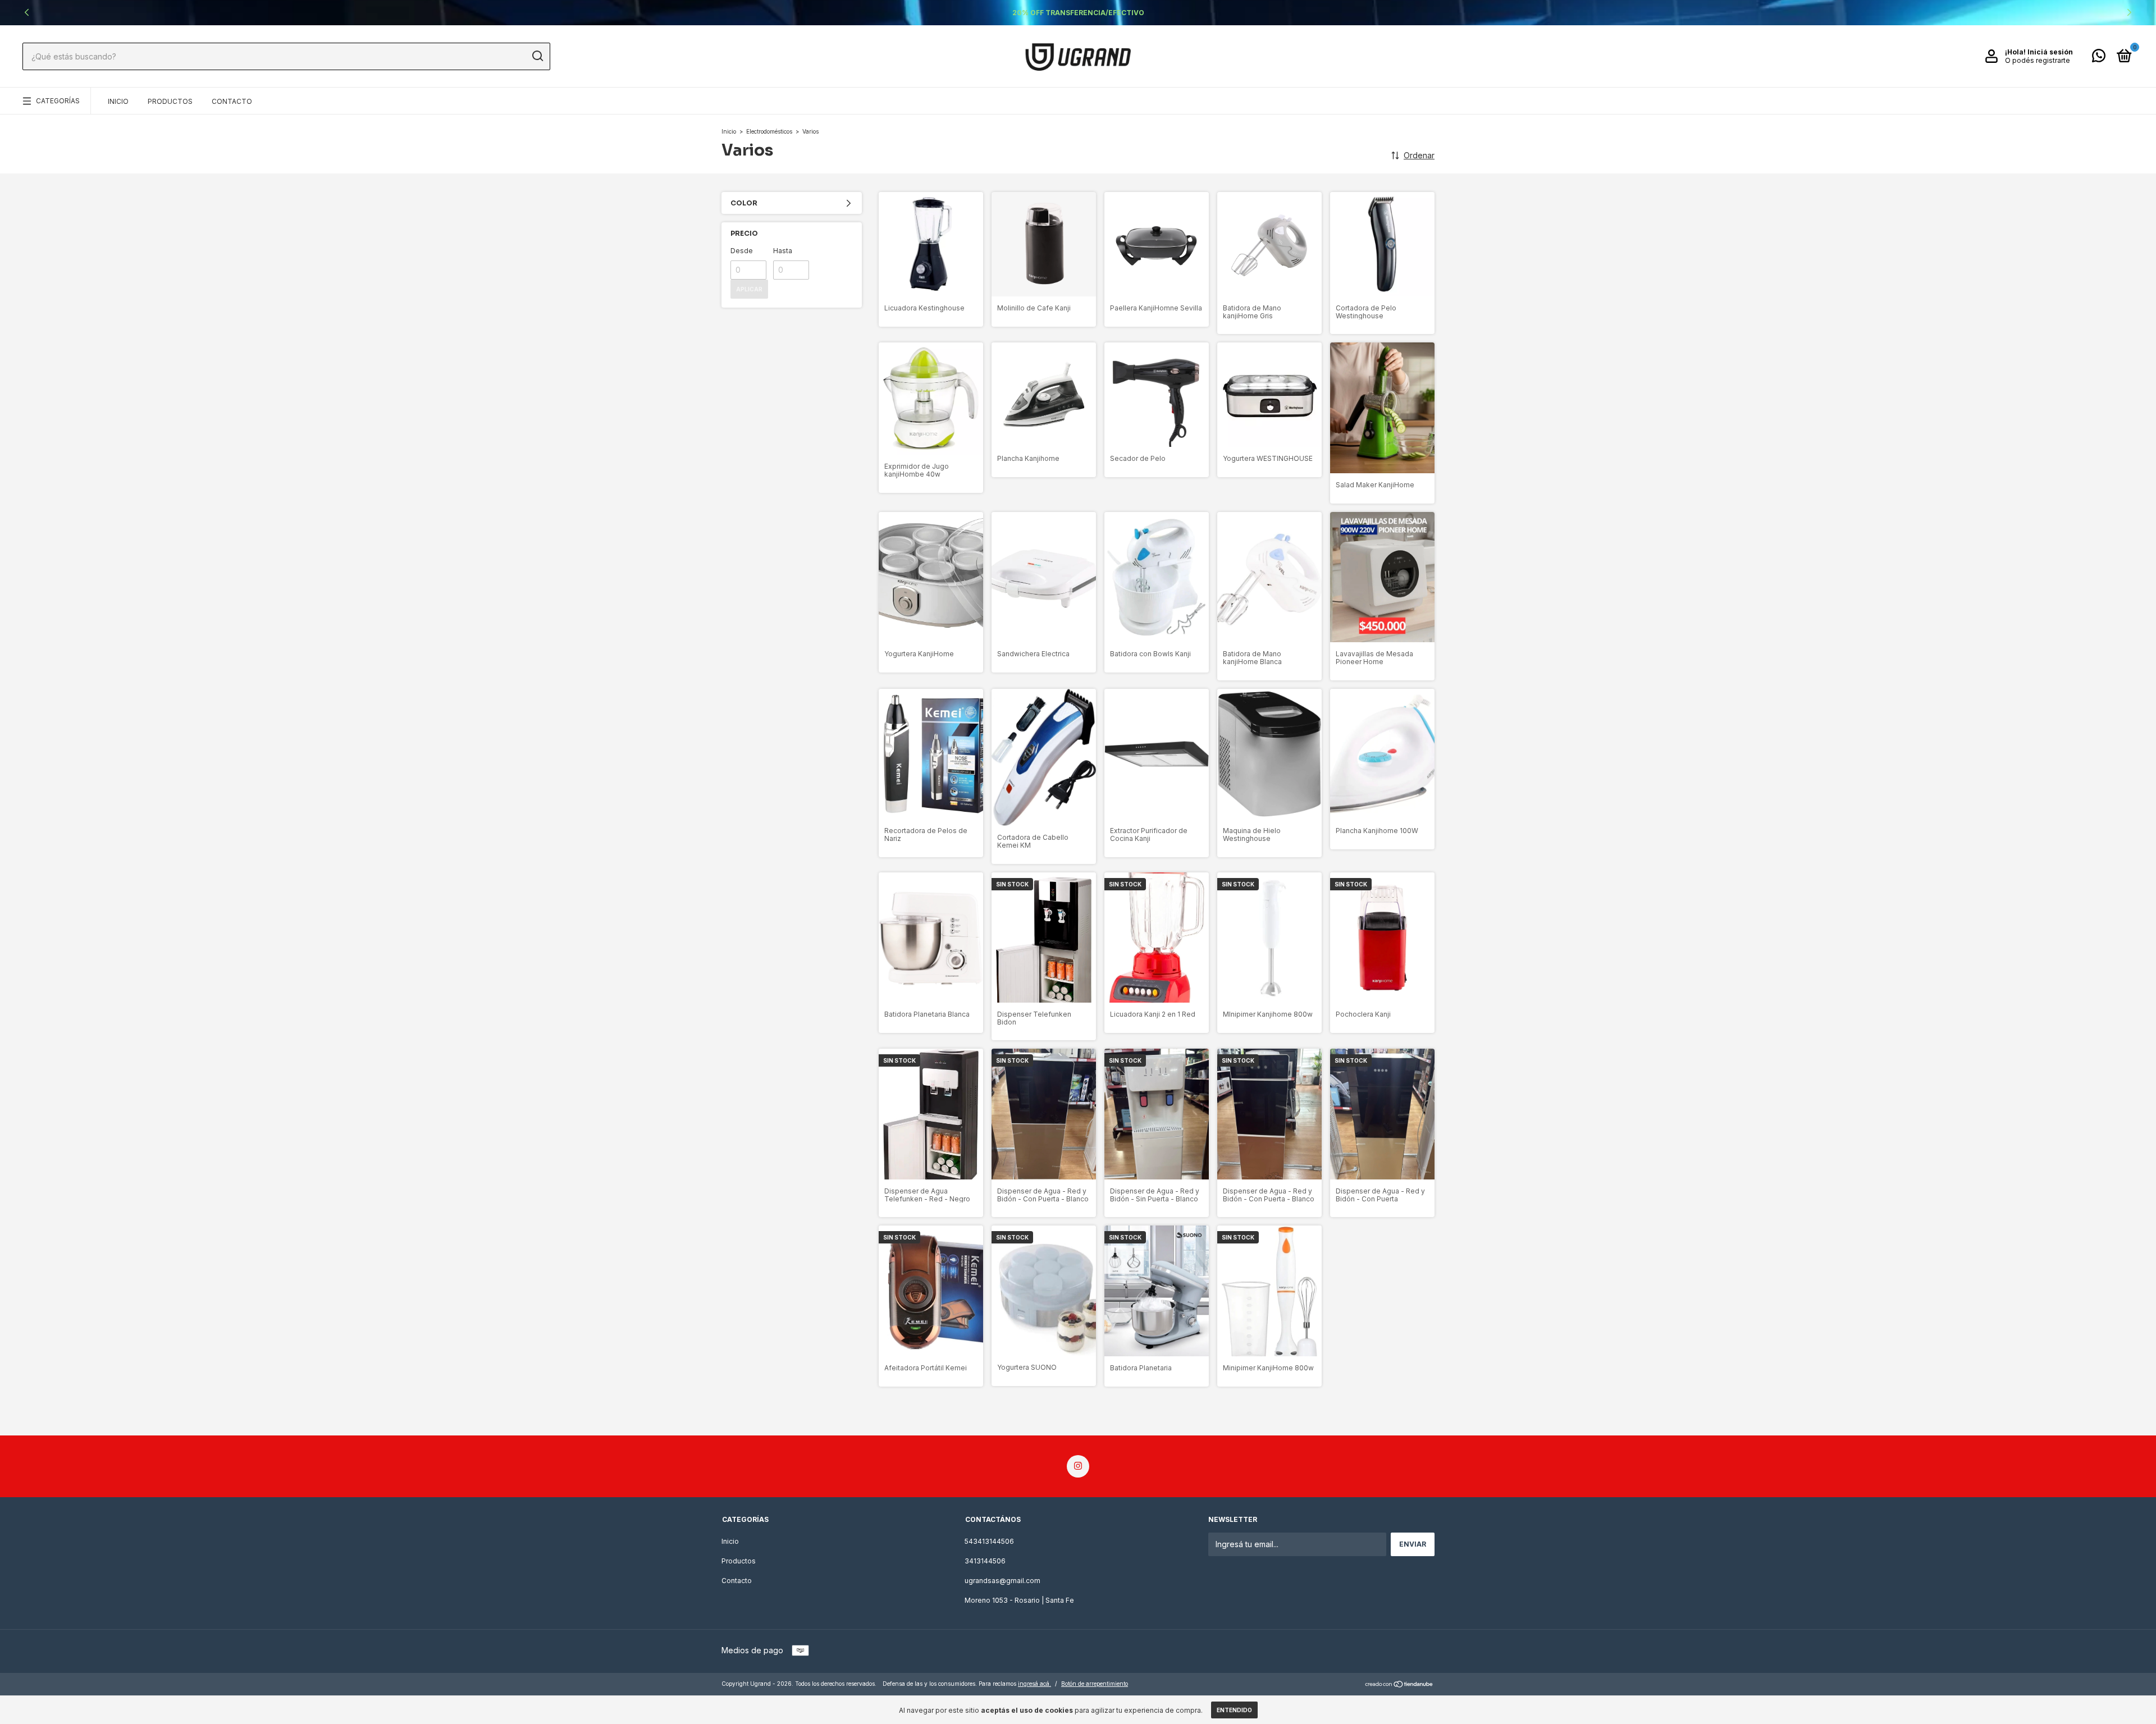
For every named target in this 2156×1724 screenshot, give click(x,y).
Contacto (232, 101)
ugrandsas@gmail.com (1002, 1581)
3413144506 (985, 1561)
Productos (170, 101)
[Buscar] (537, 56)
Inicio (118, 101)
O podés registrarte (2038, 60)
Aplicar (749, 289)
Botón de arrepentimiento (1095, 1684)
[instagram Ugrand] (1078, 1466)
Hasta (783, 251)
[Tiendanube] (1399, 1685)
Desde (742, 251)
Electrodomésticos (769, 131)
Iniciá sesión (2050, 52)
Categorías (58, 101)
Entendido (1234, 1710)
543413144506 (989, 1541)
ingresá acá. (1034, 1684)
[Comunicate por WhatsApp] (2099, 58)
